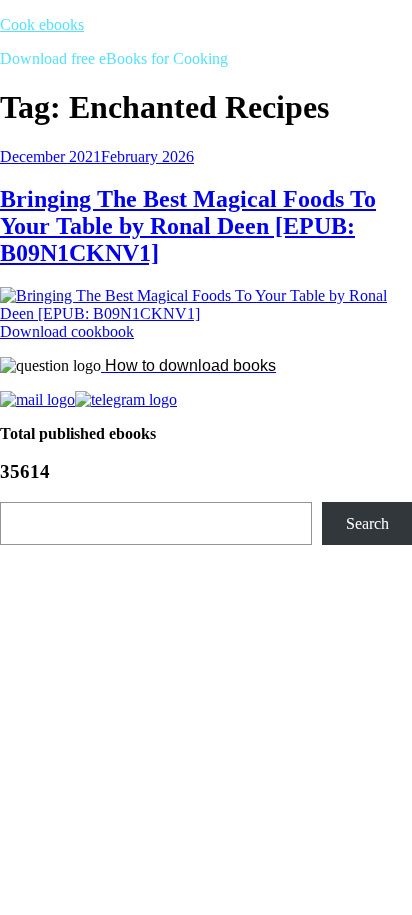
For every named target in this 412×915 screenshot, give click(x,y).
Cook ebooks (42, 24)
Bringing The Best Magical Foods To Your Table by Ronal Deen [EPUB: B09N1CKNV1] (188, 226)
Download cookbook (67, 331)
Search (367, 523)
